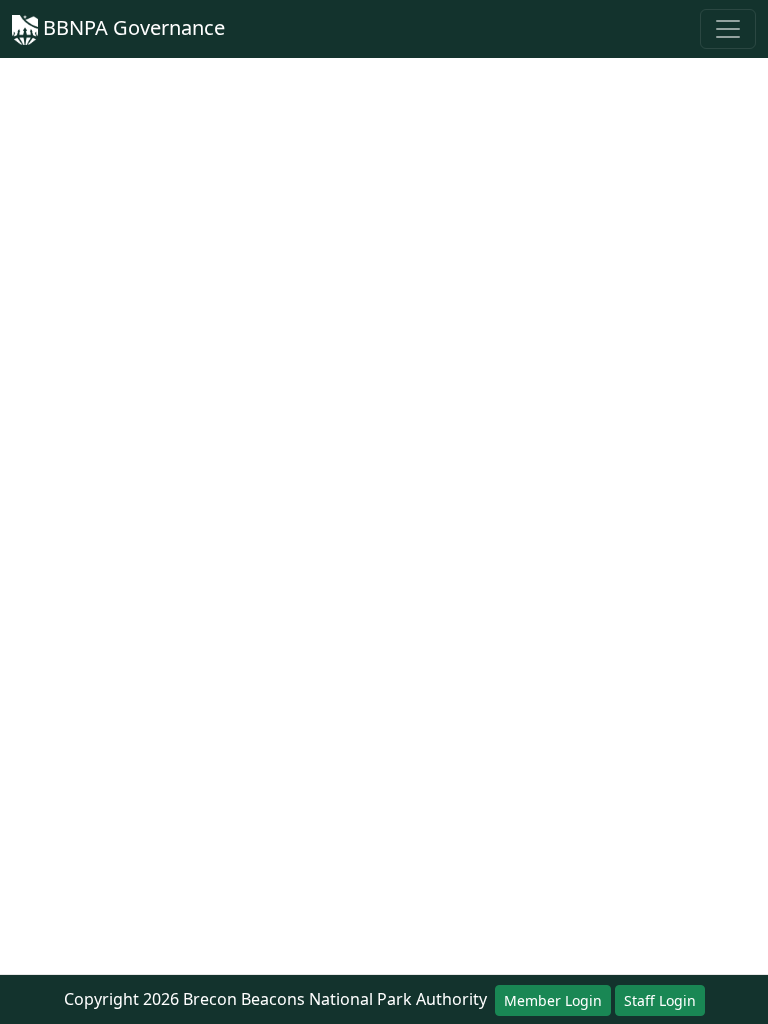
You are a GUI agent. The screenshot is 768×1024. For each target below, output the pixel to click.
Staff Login (660, 1000)
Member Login (553, 1000)
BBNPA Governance (131, 27)
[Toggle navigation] (728, 29)
